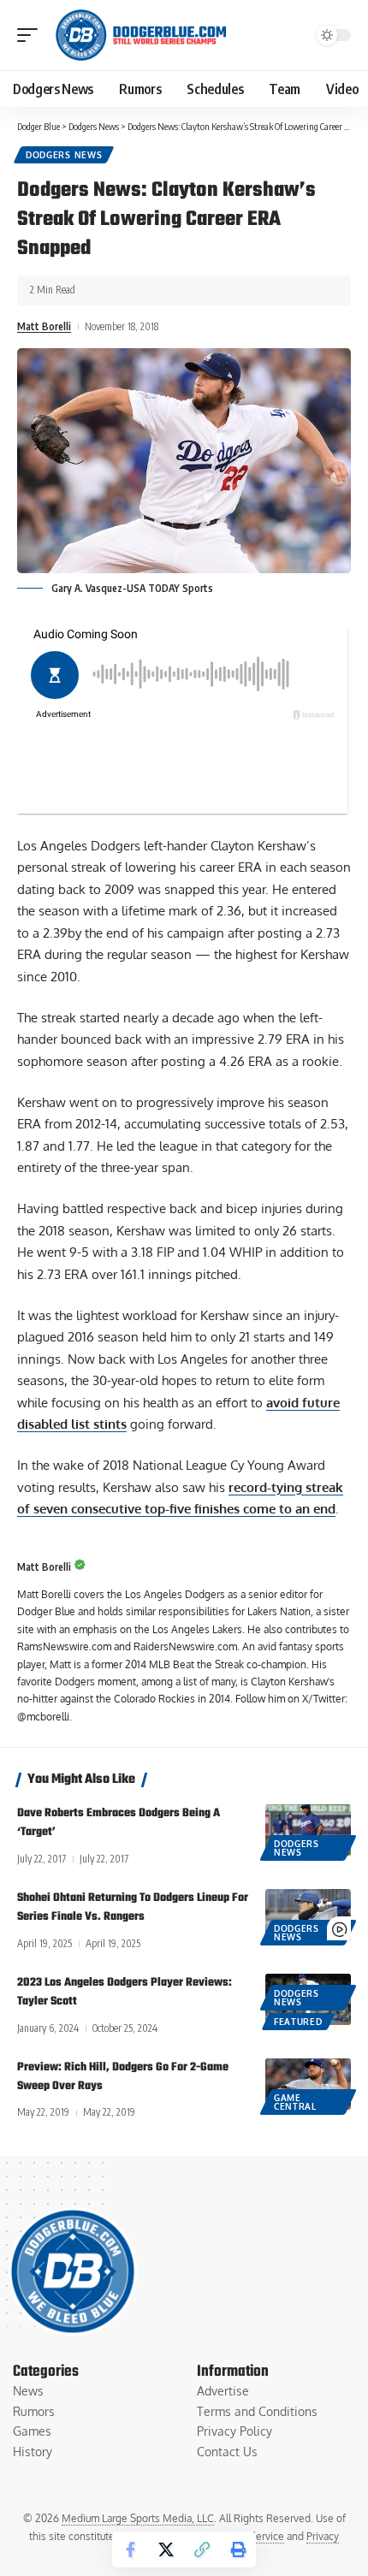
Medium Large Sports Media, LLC (138, 2518)
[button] (32, 35)
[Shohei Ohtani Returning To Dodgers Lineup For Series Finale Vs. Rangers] (308, 1915)
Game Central (295, 2102)
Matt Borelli (44, 326)
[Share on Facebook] (130, 2549)
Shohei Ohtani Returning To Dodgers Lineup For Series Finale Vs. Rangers (133, 1907)
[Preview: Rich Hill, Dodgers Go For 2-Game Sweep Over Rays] (308, 2084)
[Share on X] (166, 2549)
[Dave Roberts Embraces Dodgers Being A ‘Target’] (308, 1830)
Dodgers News (64, 155)
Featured (298, 2022)
